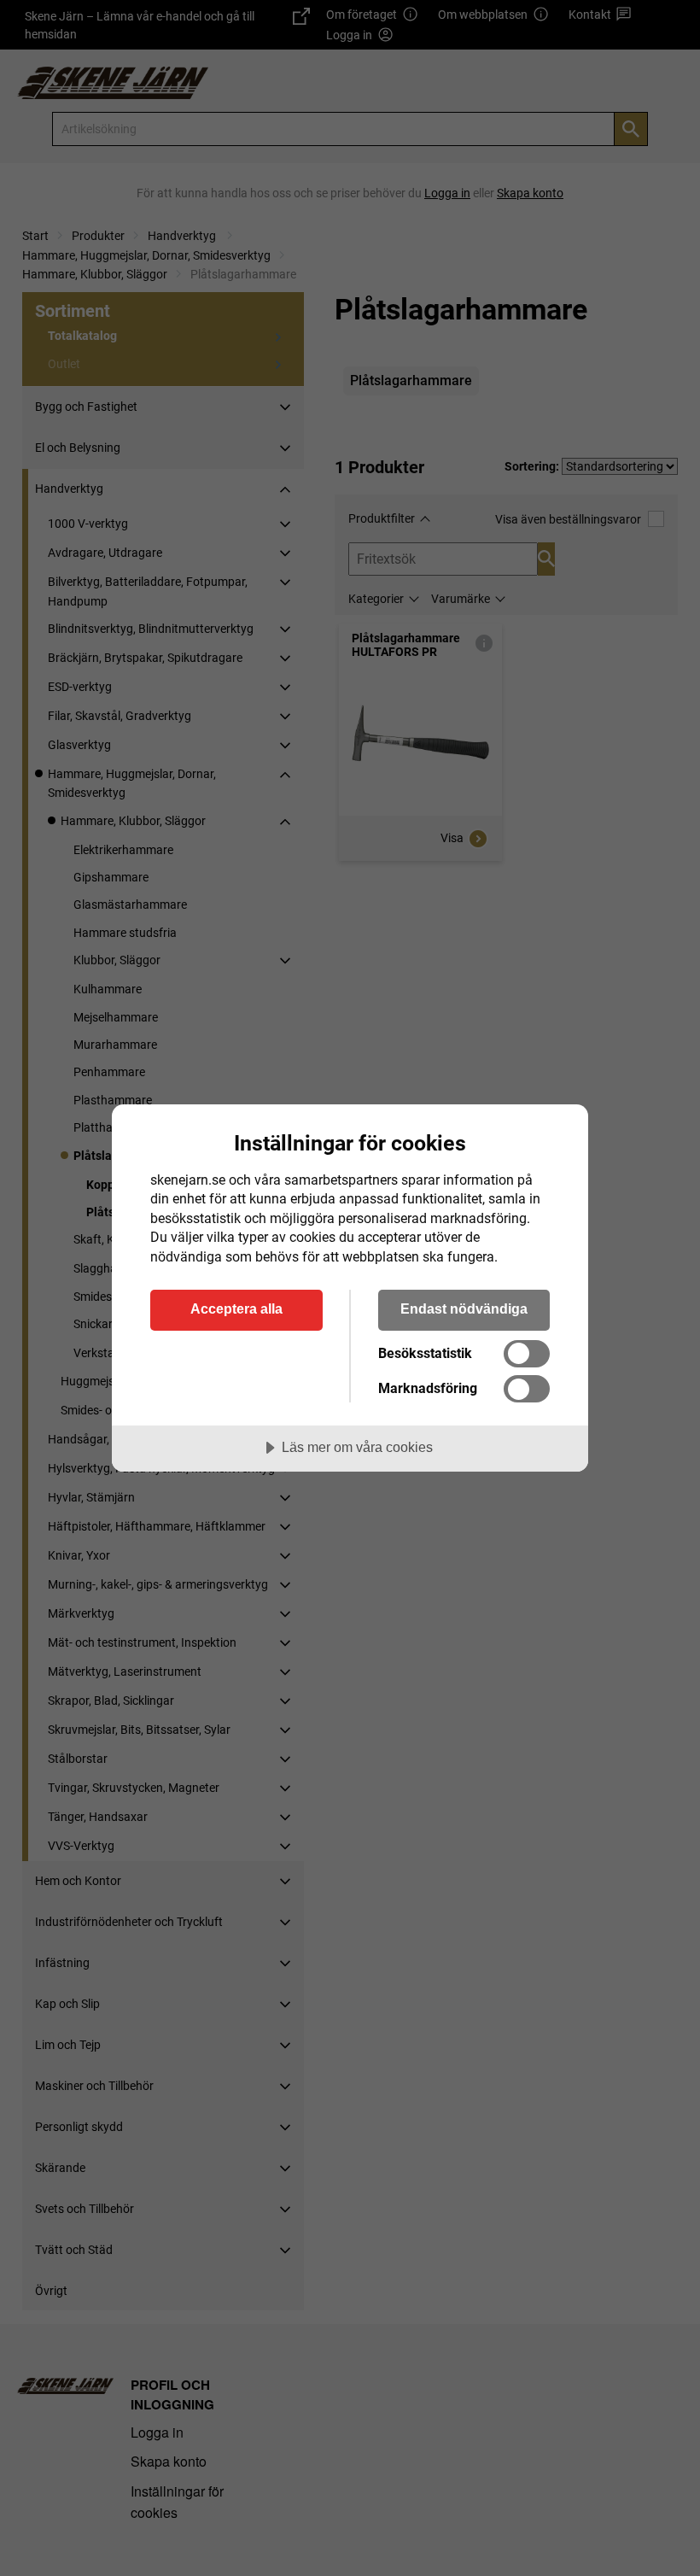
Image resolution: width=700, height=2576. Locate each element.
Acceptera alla (236, 1308)
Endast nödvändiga (464, 1308)
